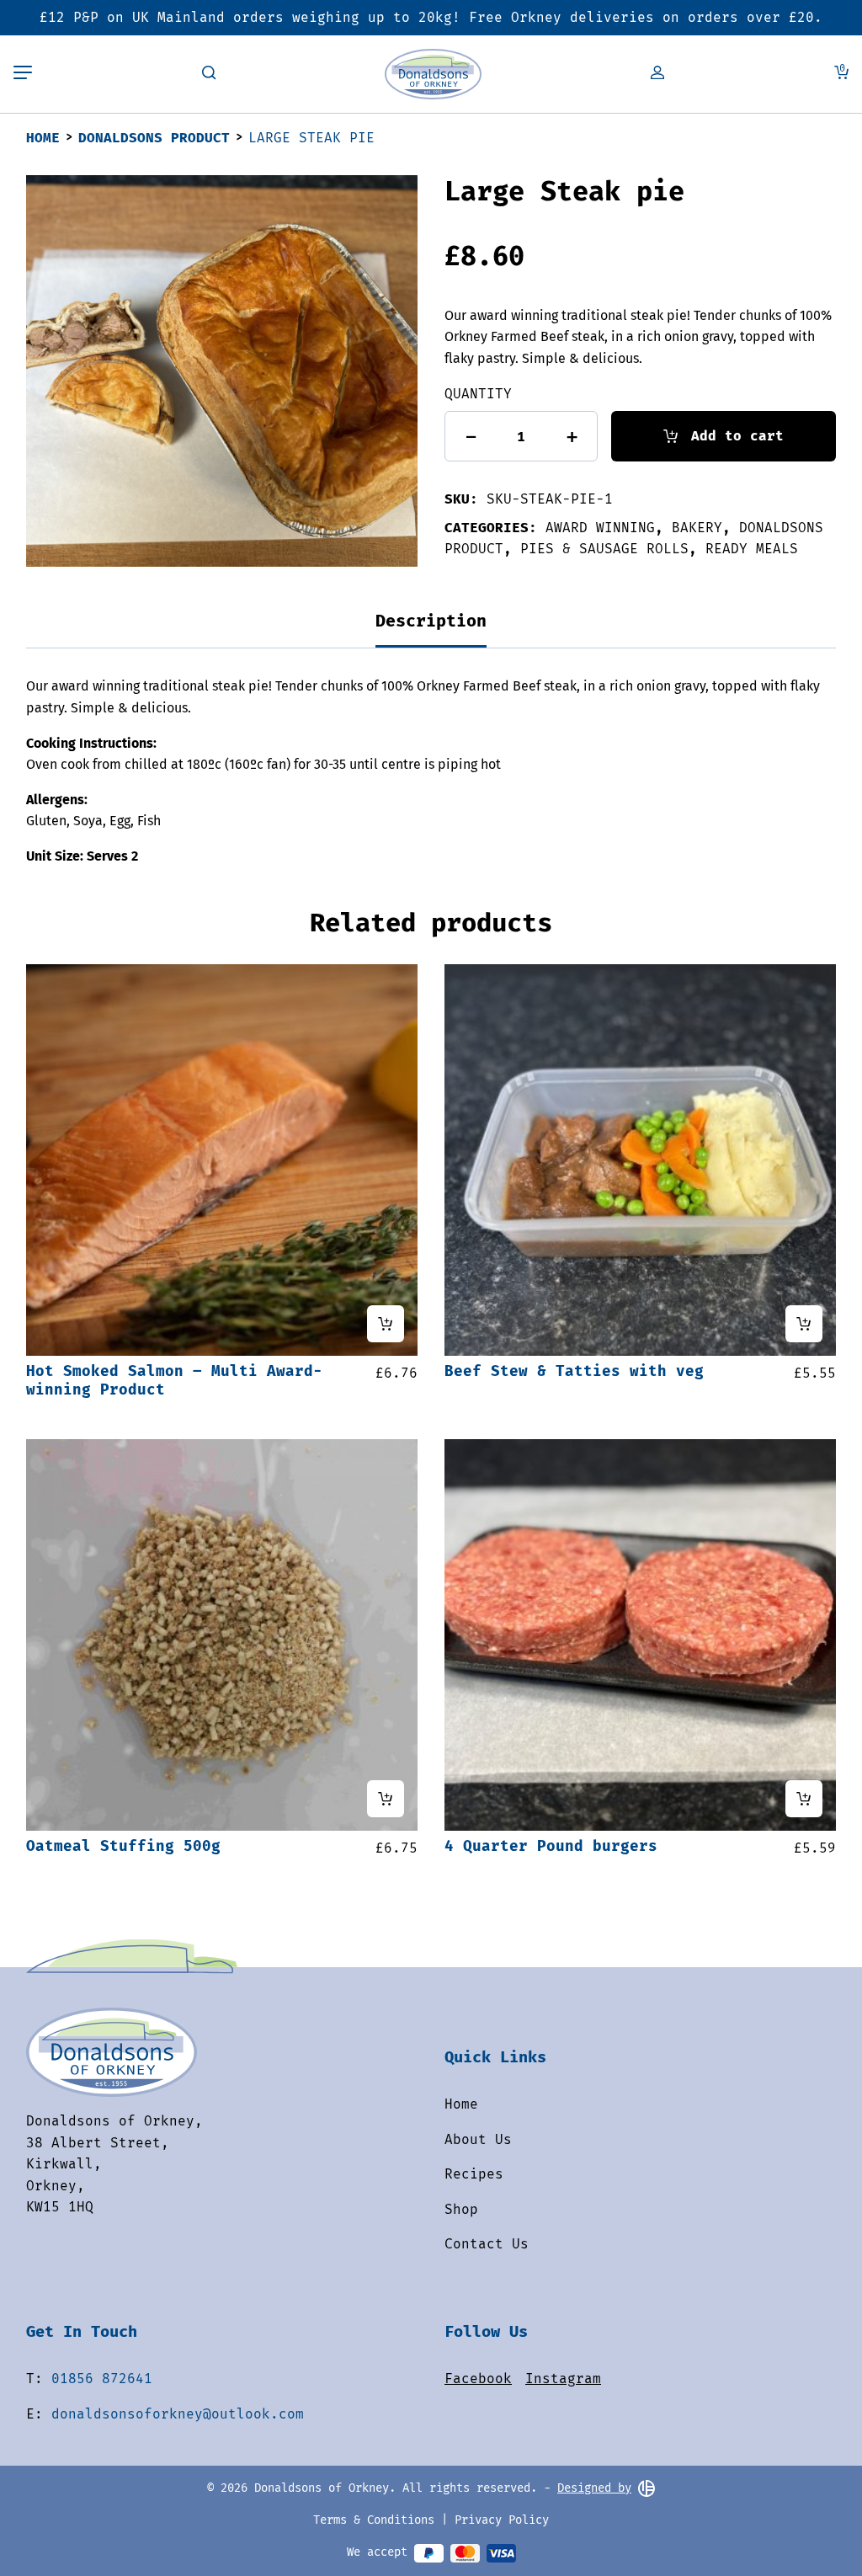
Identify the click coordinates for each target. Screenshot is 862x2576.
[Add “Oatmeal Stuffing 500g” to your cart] (386, 1799)
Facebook (478, 2379)
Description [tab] (431, 621)
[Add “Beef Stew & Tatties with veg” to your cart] (804, 1324)
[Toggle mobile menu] (23, 74)
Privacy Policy (502, 2520)
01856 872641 (102, 2379)
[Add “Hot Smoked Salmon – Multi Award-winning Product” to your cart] (386, 1324)
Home (43, 138)
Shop (461, 2209)
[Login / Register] (657, 74)
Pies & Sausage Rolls (604, 549)
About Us (478, 2139)
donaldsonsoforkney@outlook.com (178, 2414)
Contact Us (487, 2244)
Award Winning (600, 528)
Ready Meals (752, 549)
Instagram (563, 2379)
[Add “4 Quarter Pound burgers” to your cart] (804, 1799)
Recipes (474, 2174)
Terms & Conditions (374, 2520)
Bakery (697, 528)
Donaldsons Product (154, 138)
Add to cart (737, 436)
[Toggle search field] (209, 74)
